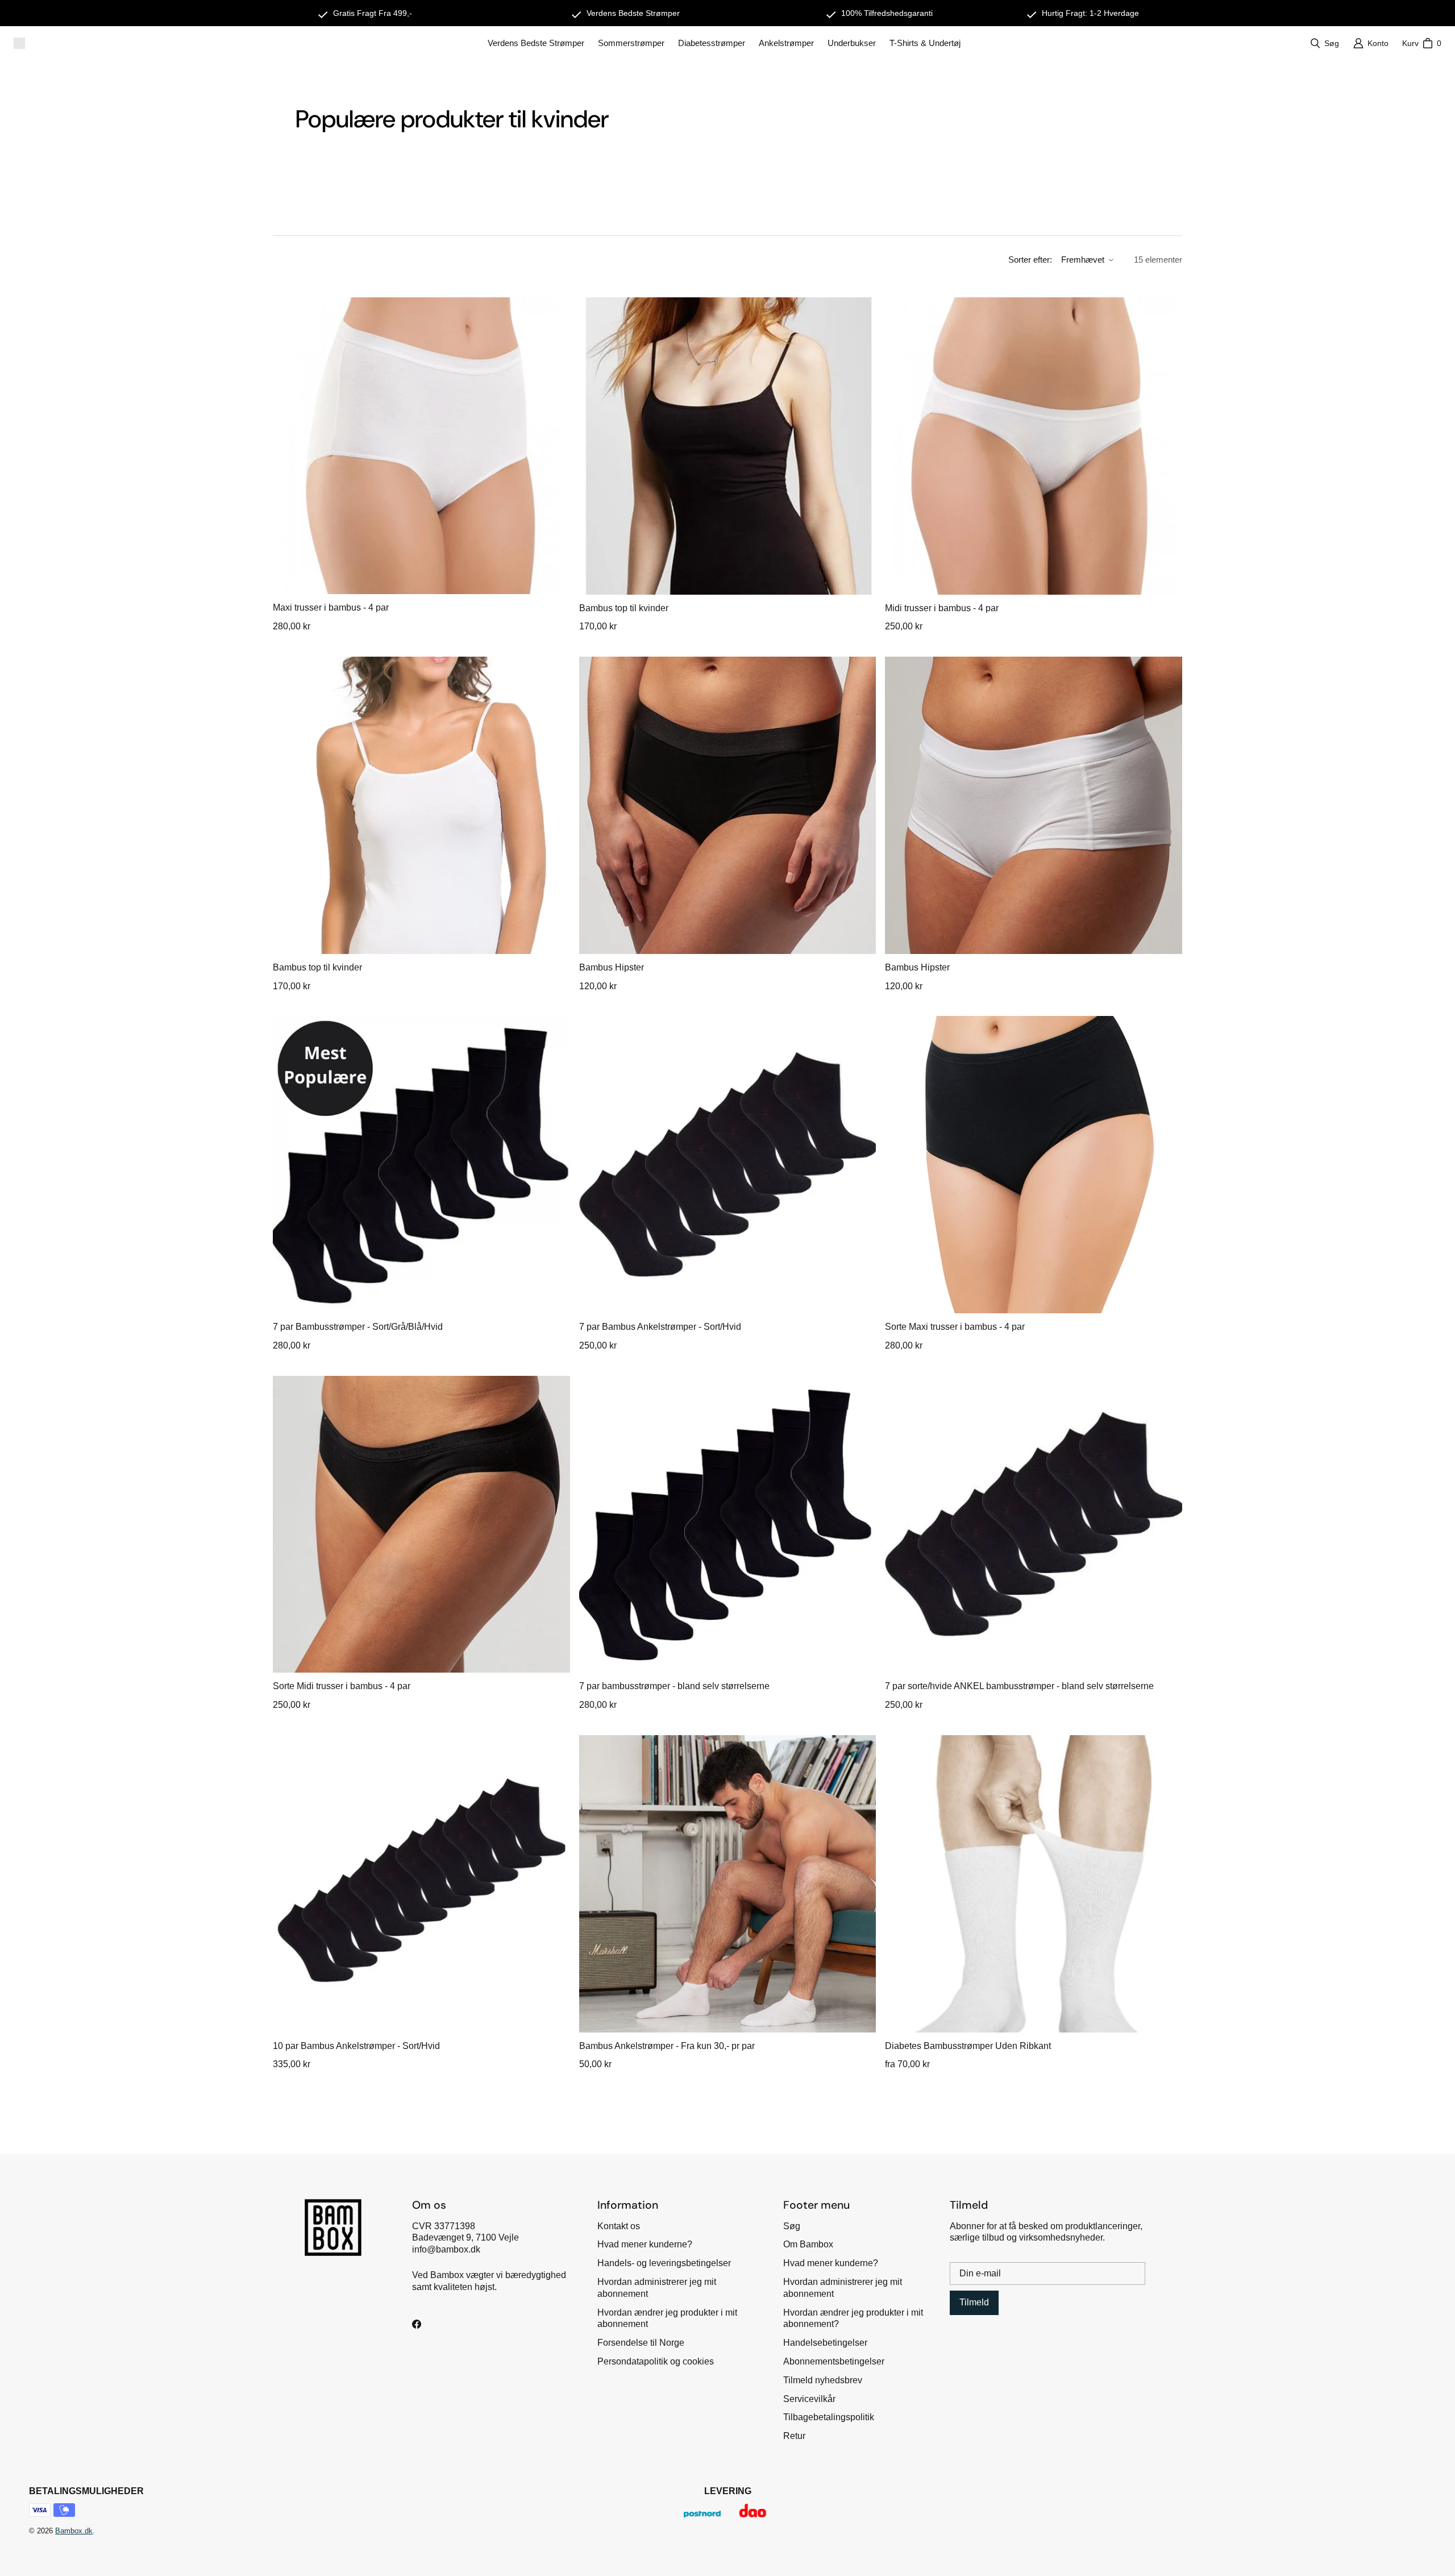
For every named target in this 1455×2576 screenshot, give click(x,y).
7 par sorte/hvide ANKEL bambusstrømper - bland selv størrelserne (1019, 1686)
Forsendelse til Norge (641, 2343)
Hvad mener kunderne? (645, 2244)
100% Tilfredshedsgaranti (887, 13)
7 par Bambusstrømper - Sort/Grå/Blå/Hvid (358, 1327)
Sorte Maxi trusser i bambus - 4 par (955, 1327)
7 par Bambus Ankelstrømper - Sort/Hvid (660, 1327)
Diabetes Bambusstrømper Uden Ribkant (968, 2046)
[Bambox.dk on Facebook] (417, 2324)
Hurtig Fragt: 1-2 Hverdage (1090, 13)
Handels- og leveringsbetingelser (664, 2263)
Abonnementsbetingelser (834, 2361)
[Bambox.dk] (19, 43)
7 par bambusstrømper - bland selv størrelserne (674, 1686)
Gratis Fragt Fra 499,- (373, 13)
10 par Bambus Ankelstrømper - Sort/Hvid (356, 2046)
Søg (792, 2226)
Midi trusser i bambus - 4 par (942, 608)
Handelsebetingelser (825, 2343)
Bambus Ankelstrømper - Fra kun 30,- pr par (667, 2046)
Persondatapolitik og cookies (656, 2361)
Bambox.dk (74, 2531)
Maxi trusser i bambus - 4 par (331, 607)
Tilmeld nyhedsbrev (823, 2380)
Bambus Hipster (612, 967)
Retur (794, 2436)
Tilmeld (974, 2302)
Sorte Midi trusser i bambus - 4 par (342, 1686)
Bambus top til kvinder (624, 608)
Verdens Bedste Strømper (633, 13)
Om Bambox (808, 2244)
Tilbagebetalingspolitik (829, 2417)
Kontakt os (619, 2226)
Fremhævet (1083, 260)
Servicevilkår (809, 2399)
